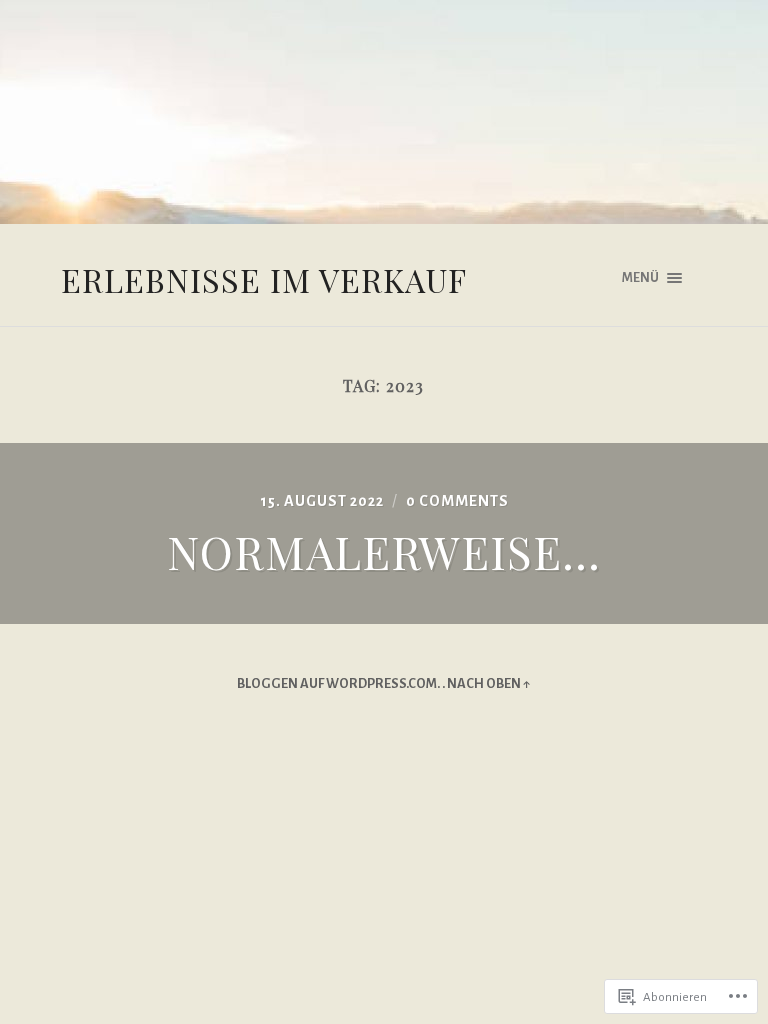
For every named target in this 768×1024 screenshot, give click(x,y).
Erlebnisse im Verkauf (264, 279)
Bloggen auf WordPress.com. (338, 683)
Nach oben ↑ (489, 683)
